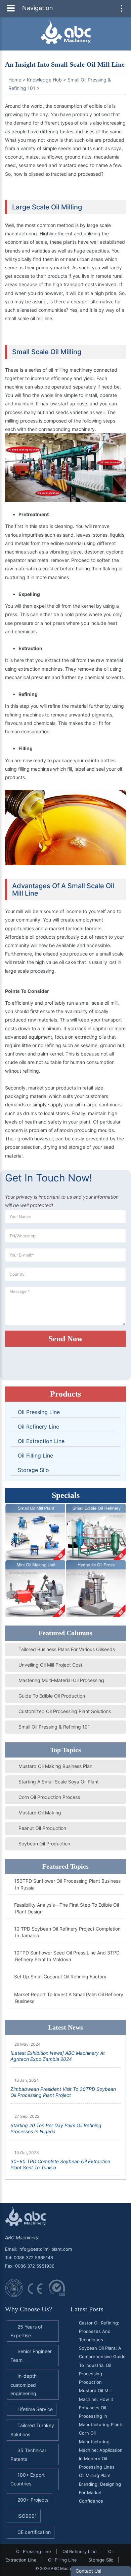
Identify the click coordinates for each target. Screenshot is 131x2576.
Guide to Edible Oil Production (52, 1696)
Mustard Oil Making (40, 1813)
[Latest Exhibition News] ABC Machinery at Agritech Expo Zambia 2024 (58, 2056)
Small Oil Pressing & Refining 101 (54, 1727)
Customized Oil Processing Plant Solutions (65, 1711)
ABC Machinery (22, 2237)
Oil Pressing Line (39, 1412)
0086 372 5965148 (33, 2257)
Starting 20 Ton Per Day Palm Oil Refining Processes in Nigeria (56, 2128)
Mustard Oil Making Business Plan (55, 1766)
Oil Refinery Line (38, 1427)
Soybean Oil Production (44, 1844)
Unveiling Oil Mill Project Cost (50, 1665)
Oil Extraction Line (41, 1441)
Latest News (65, 2027)
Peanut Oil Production (42, 1828)
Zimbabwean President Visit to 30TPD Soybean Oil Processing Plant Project (63, 2092)
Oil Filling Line (35, 1456)
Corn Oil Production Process (49, 1797)
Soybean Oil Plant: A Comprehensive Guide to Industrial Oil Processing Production (102, 2365)
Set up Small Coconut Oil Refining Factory (61, 1977)
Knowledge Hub (44, 80)
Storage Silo (33, 1470)
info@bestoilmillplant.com (45, 2249)
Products (65, 1394)
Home (15, 80)
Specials (66, 1495)
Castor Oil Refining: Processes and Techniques (99, 2331)
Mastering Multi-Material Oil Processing (61, 1680)
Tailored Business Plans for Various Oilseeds (67, 1649)
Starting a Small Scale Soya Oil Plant (59, 1782)
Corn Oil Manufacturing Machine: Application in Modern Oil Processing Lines (101, 2450)
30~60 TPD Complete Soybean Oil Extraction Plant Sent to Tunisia (60, 2164)
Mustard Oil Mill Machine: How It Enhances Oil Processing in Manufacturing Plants (101, 2407)
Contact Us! (89, 2571)
